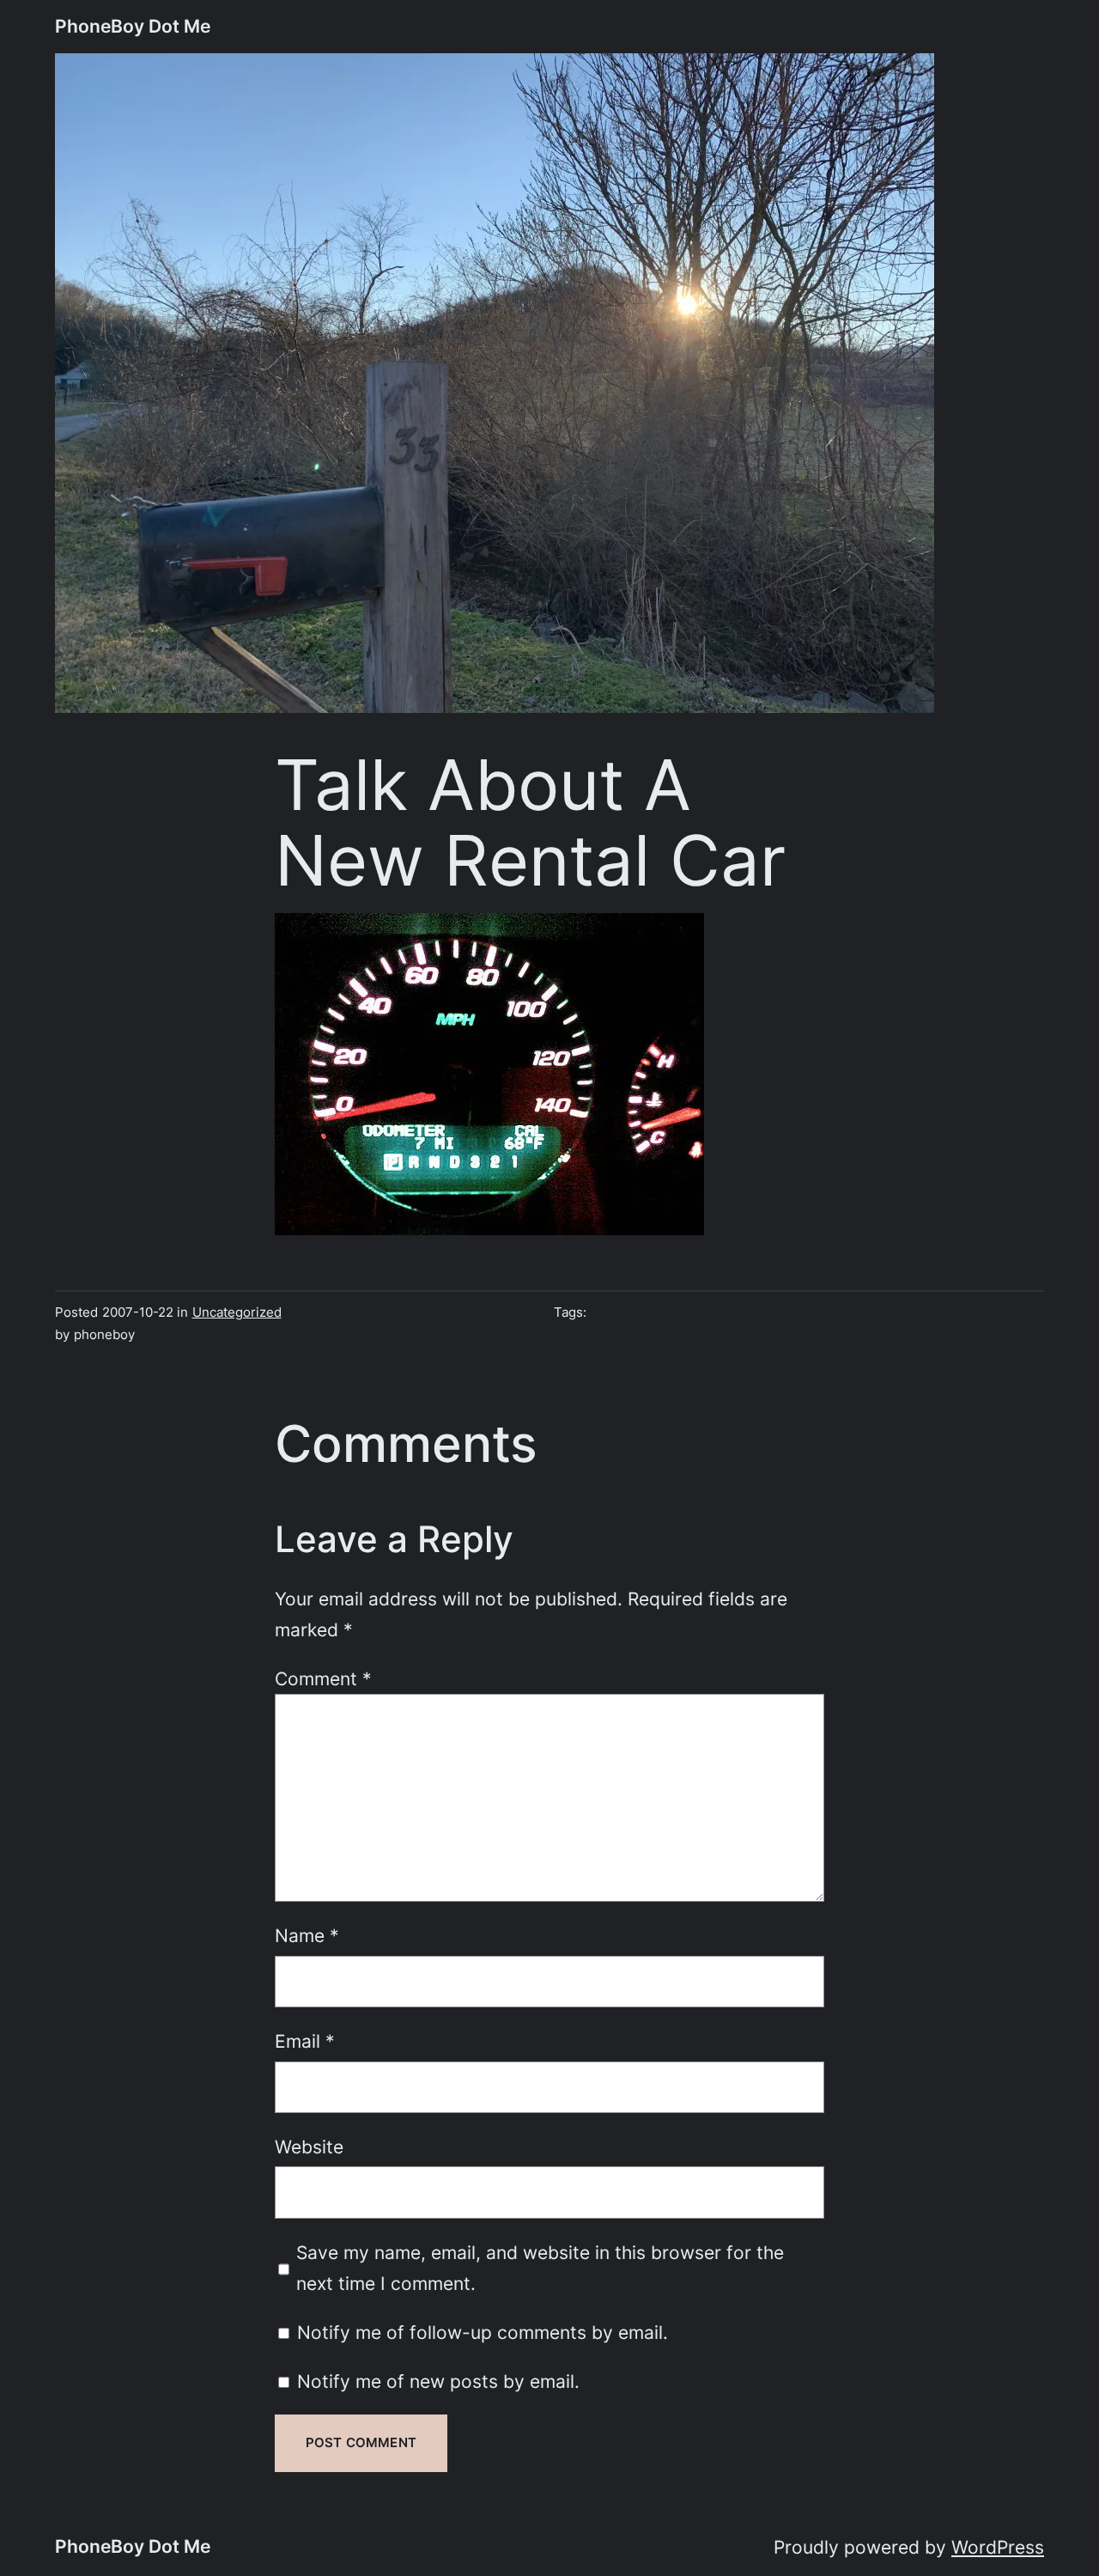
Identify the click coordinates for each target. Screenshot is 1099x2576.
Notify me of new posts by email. (438, 2381)
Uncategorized (237, 1312)
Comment (323, 1678)
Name (307, 1935)
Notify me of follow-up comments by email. (483, 2332)
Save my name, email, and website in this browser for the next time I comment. (540, 2268)
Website (309, 2147)
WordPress (998, 2547)
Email (305, 2041)
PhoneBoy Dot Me (133, 26)
